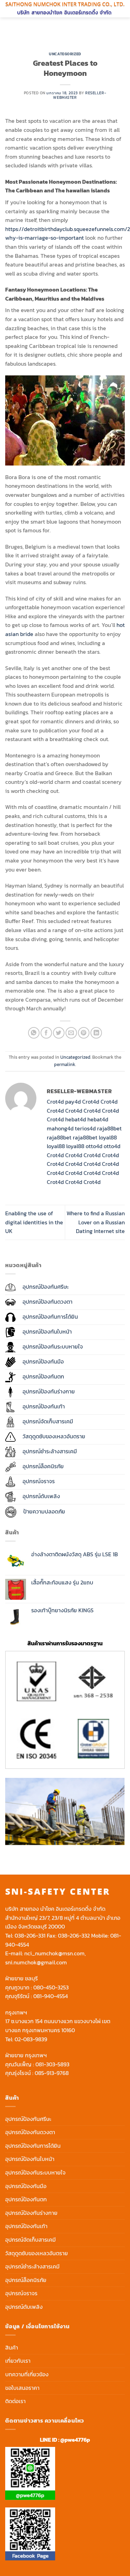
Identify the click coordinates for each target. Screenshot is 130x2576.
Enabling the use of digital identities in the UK (34, 1222)
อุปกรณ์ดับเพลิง (24, 2307)
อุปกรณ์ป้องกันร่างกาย (31, 2213)
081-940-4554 (51, 1996)
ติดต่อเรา (15, 2401)
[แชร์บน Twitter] (59, 1033)
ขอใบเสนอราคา (22, 2388)
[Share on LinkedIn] (96, 1033)
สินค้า (12, 2347)
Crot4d (55, 1102)
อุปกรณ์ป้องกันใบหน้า (30, 2159)
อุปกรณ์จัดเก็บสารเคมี (31, 2240)
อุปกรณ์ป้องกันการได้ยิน (33, 2146)
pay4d (73, 1102)
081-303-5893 (52, 2064)
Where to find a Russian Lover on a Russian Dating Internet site (96, 1222)
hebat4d (76, 1119)
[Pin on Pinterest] (84, 1033)
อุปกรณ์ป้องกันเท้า (26, 2226)
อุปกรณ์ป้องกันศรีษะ (28, 2119)
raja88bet (109, 1128)
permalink (65, 1064)
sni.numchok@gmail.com (36, 1962)
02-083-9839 (31, 2039)
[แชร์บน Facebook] (46, 1033)
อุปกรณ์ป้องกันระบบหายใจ (35, 2172)
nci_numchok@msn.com (54, 1953)
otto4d (94, 1146)
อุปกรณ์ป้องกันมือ (26, 2186)
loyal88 (108, 1137)
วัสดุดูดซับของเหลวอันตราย (37, 2253)
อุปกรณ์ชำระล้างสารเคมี (32, 2266)
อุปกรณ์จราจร (21, 2293)
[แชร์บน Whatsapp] (34, 1033)
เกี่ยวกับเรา (18, 2361)
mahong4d (60, 1128)
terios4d (85, 1128)
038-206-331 (30, 1935)
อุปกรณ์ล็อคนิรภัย (26, 2280)
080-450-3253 (51, 1987)
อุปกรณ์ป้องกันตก (26, 2199)
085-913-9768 (52, 2073)
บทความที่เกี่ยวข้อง (27, 2374)
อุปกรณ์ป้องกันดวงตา (30, 2132)
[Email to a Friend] (71, 1033)
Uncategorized (65, 54)
